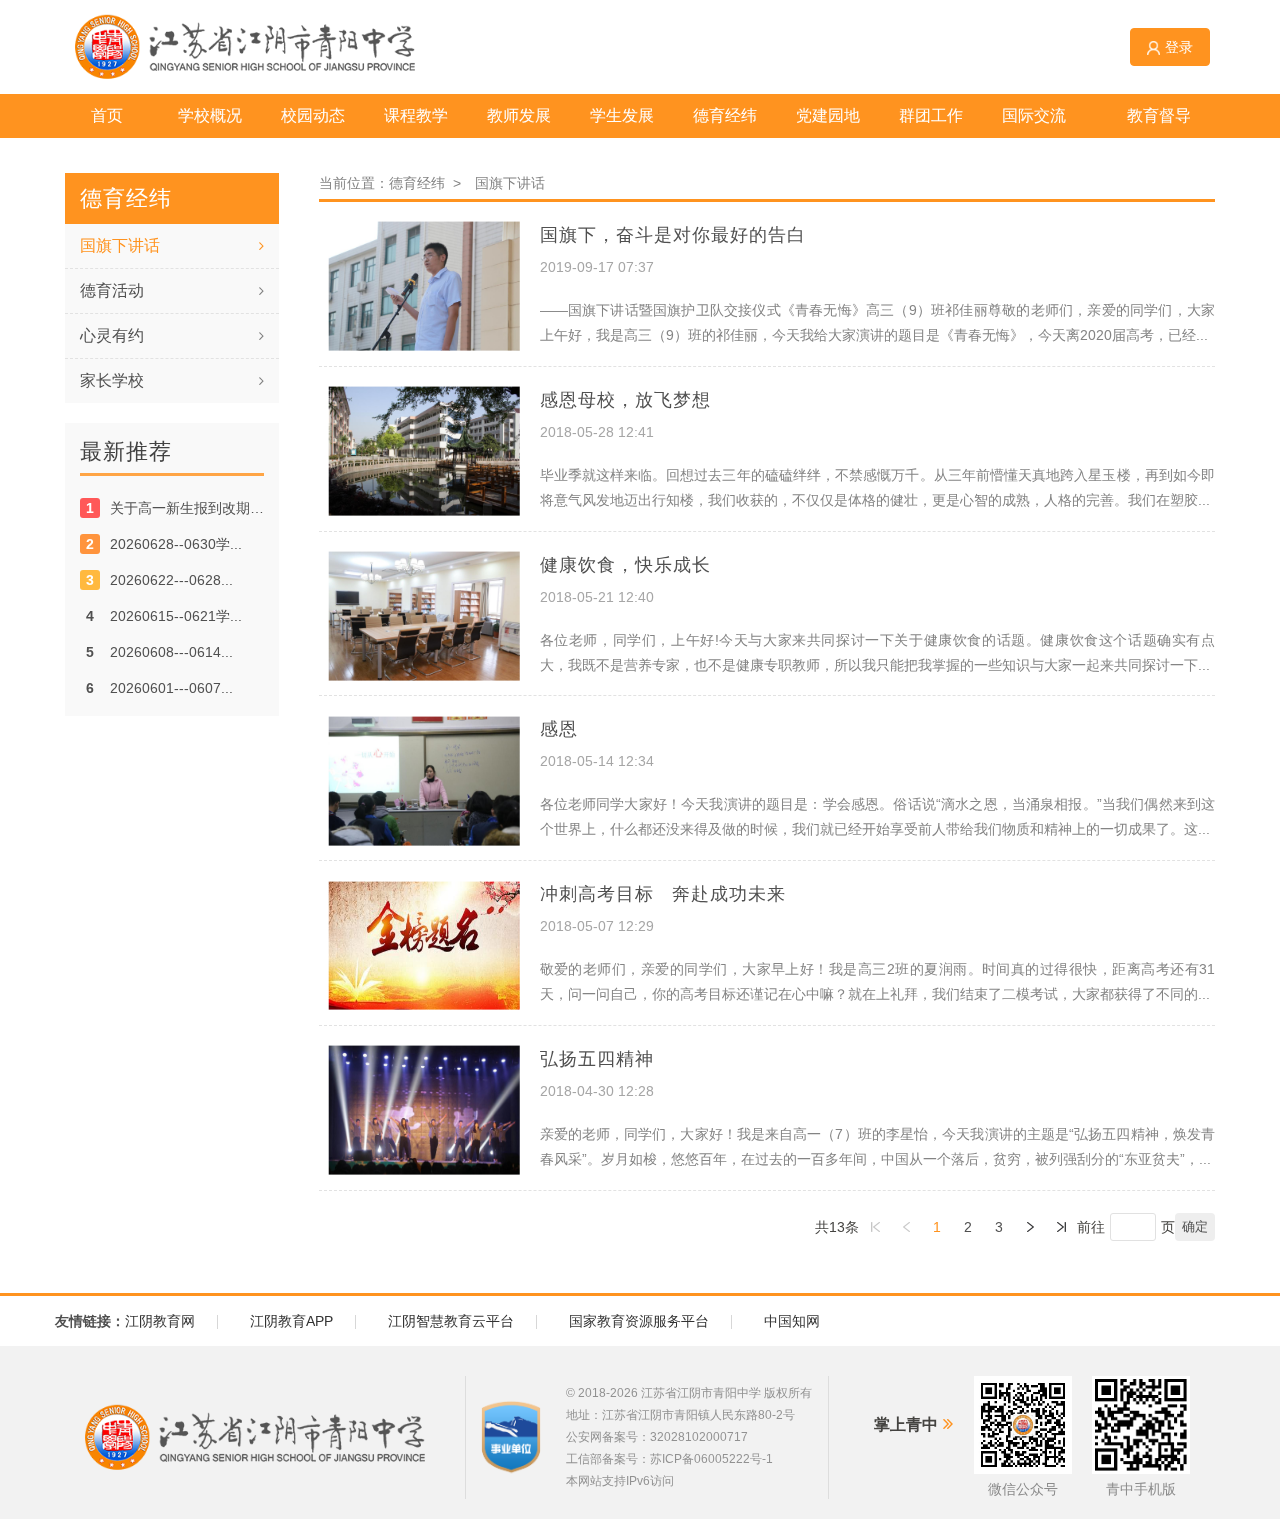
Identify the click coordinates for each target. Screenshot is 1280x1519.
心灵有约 (112, 335)
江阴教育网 (160, 1321)
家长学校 (112, 380)
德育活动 (112, 290)
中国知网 (792, 1321)
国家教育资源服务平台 (639, 1321)
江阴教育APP (291, 1321)
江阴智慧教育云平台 (451, 1321)
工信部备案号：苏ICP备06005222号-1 (669, 1459)
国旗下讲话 (120, 245)
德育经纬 (421, 183)
